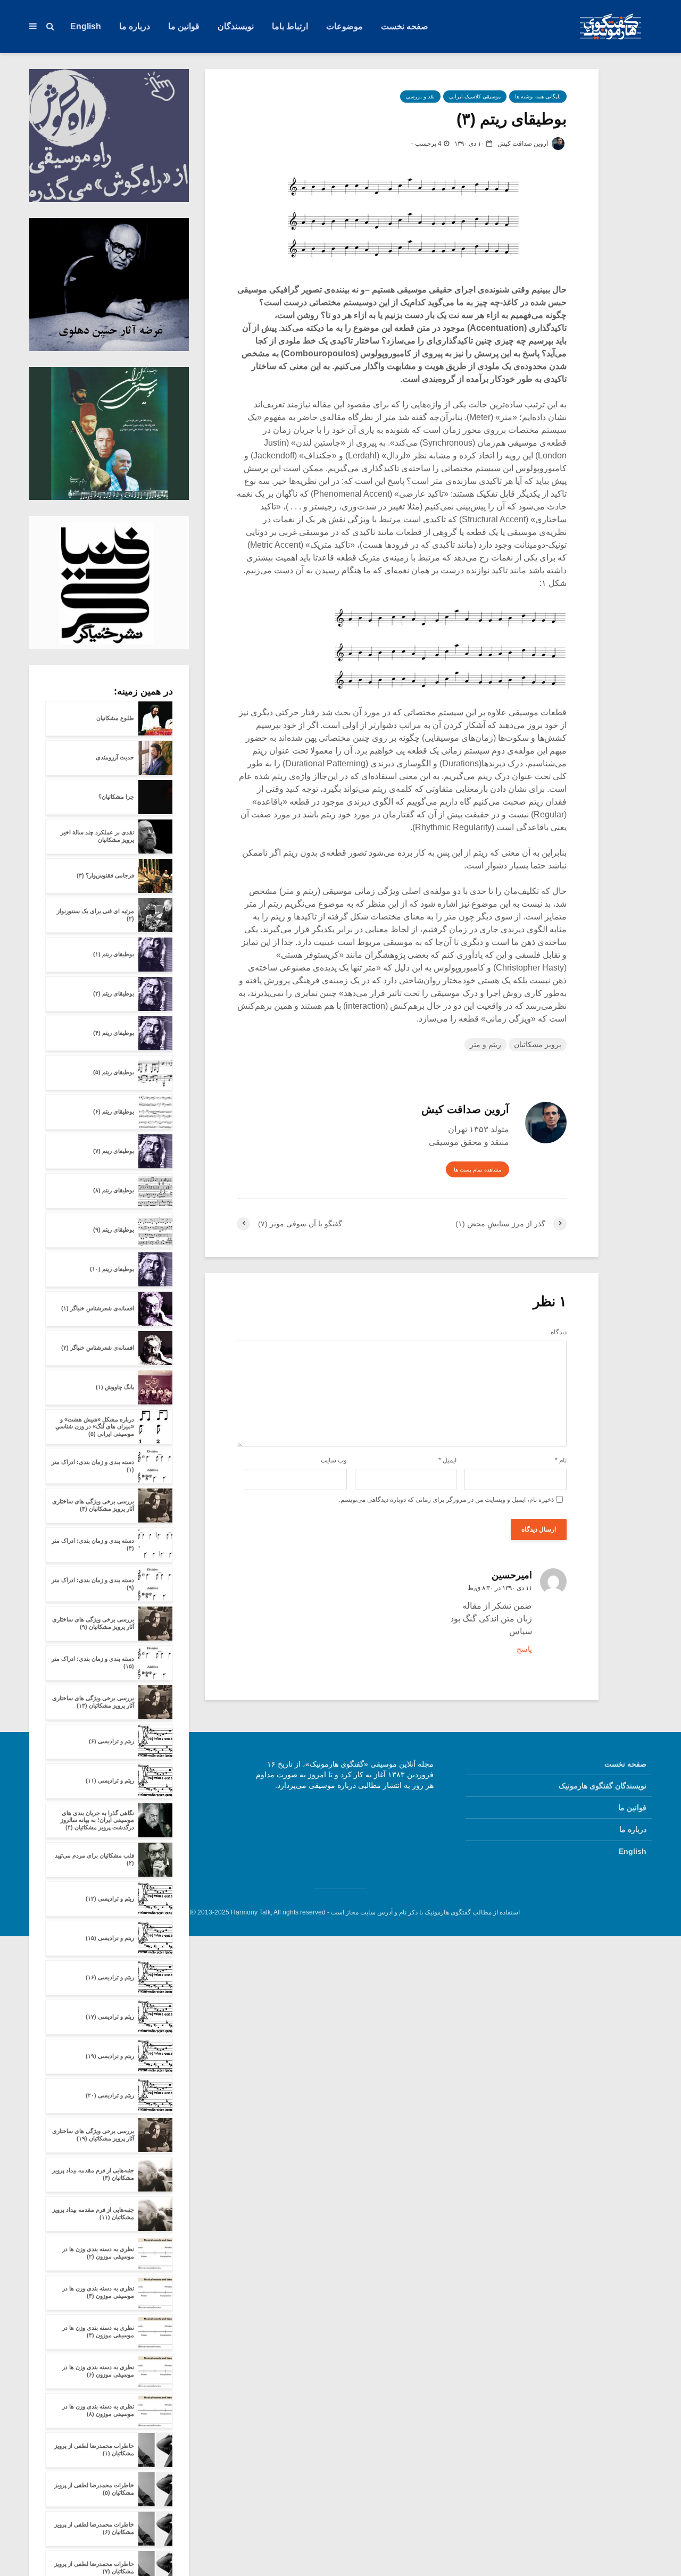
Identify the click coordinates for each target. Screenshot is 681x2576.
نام (561, 1460)
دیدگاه (559, 1332)
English (86, 26)
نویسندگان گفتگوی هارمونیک (603, 1786)
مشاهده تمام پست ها (477, 1170)
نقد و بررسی (420, 97)
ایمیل (447, 1460)
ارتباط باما (290, 26)
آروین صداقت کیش (524, 144)
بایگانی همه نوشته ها (538, 97)
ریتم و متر (485, 1044)
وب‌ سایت (334, 1460)
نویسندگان (236, 26)
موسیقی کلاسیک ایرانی (475, 97)
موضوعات (344, 26)
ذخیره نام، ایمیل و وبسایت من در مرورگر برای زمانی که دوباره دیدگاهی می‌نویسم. (446, 1500)
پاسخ (524, 1649)
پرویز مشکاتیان (538, 1044)
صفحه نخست (405, 26)
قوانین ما (184, 26)
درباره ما (135, 26)
